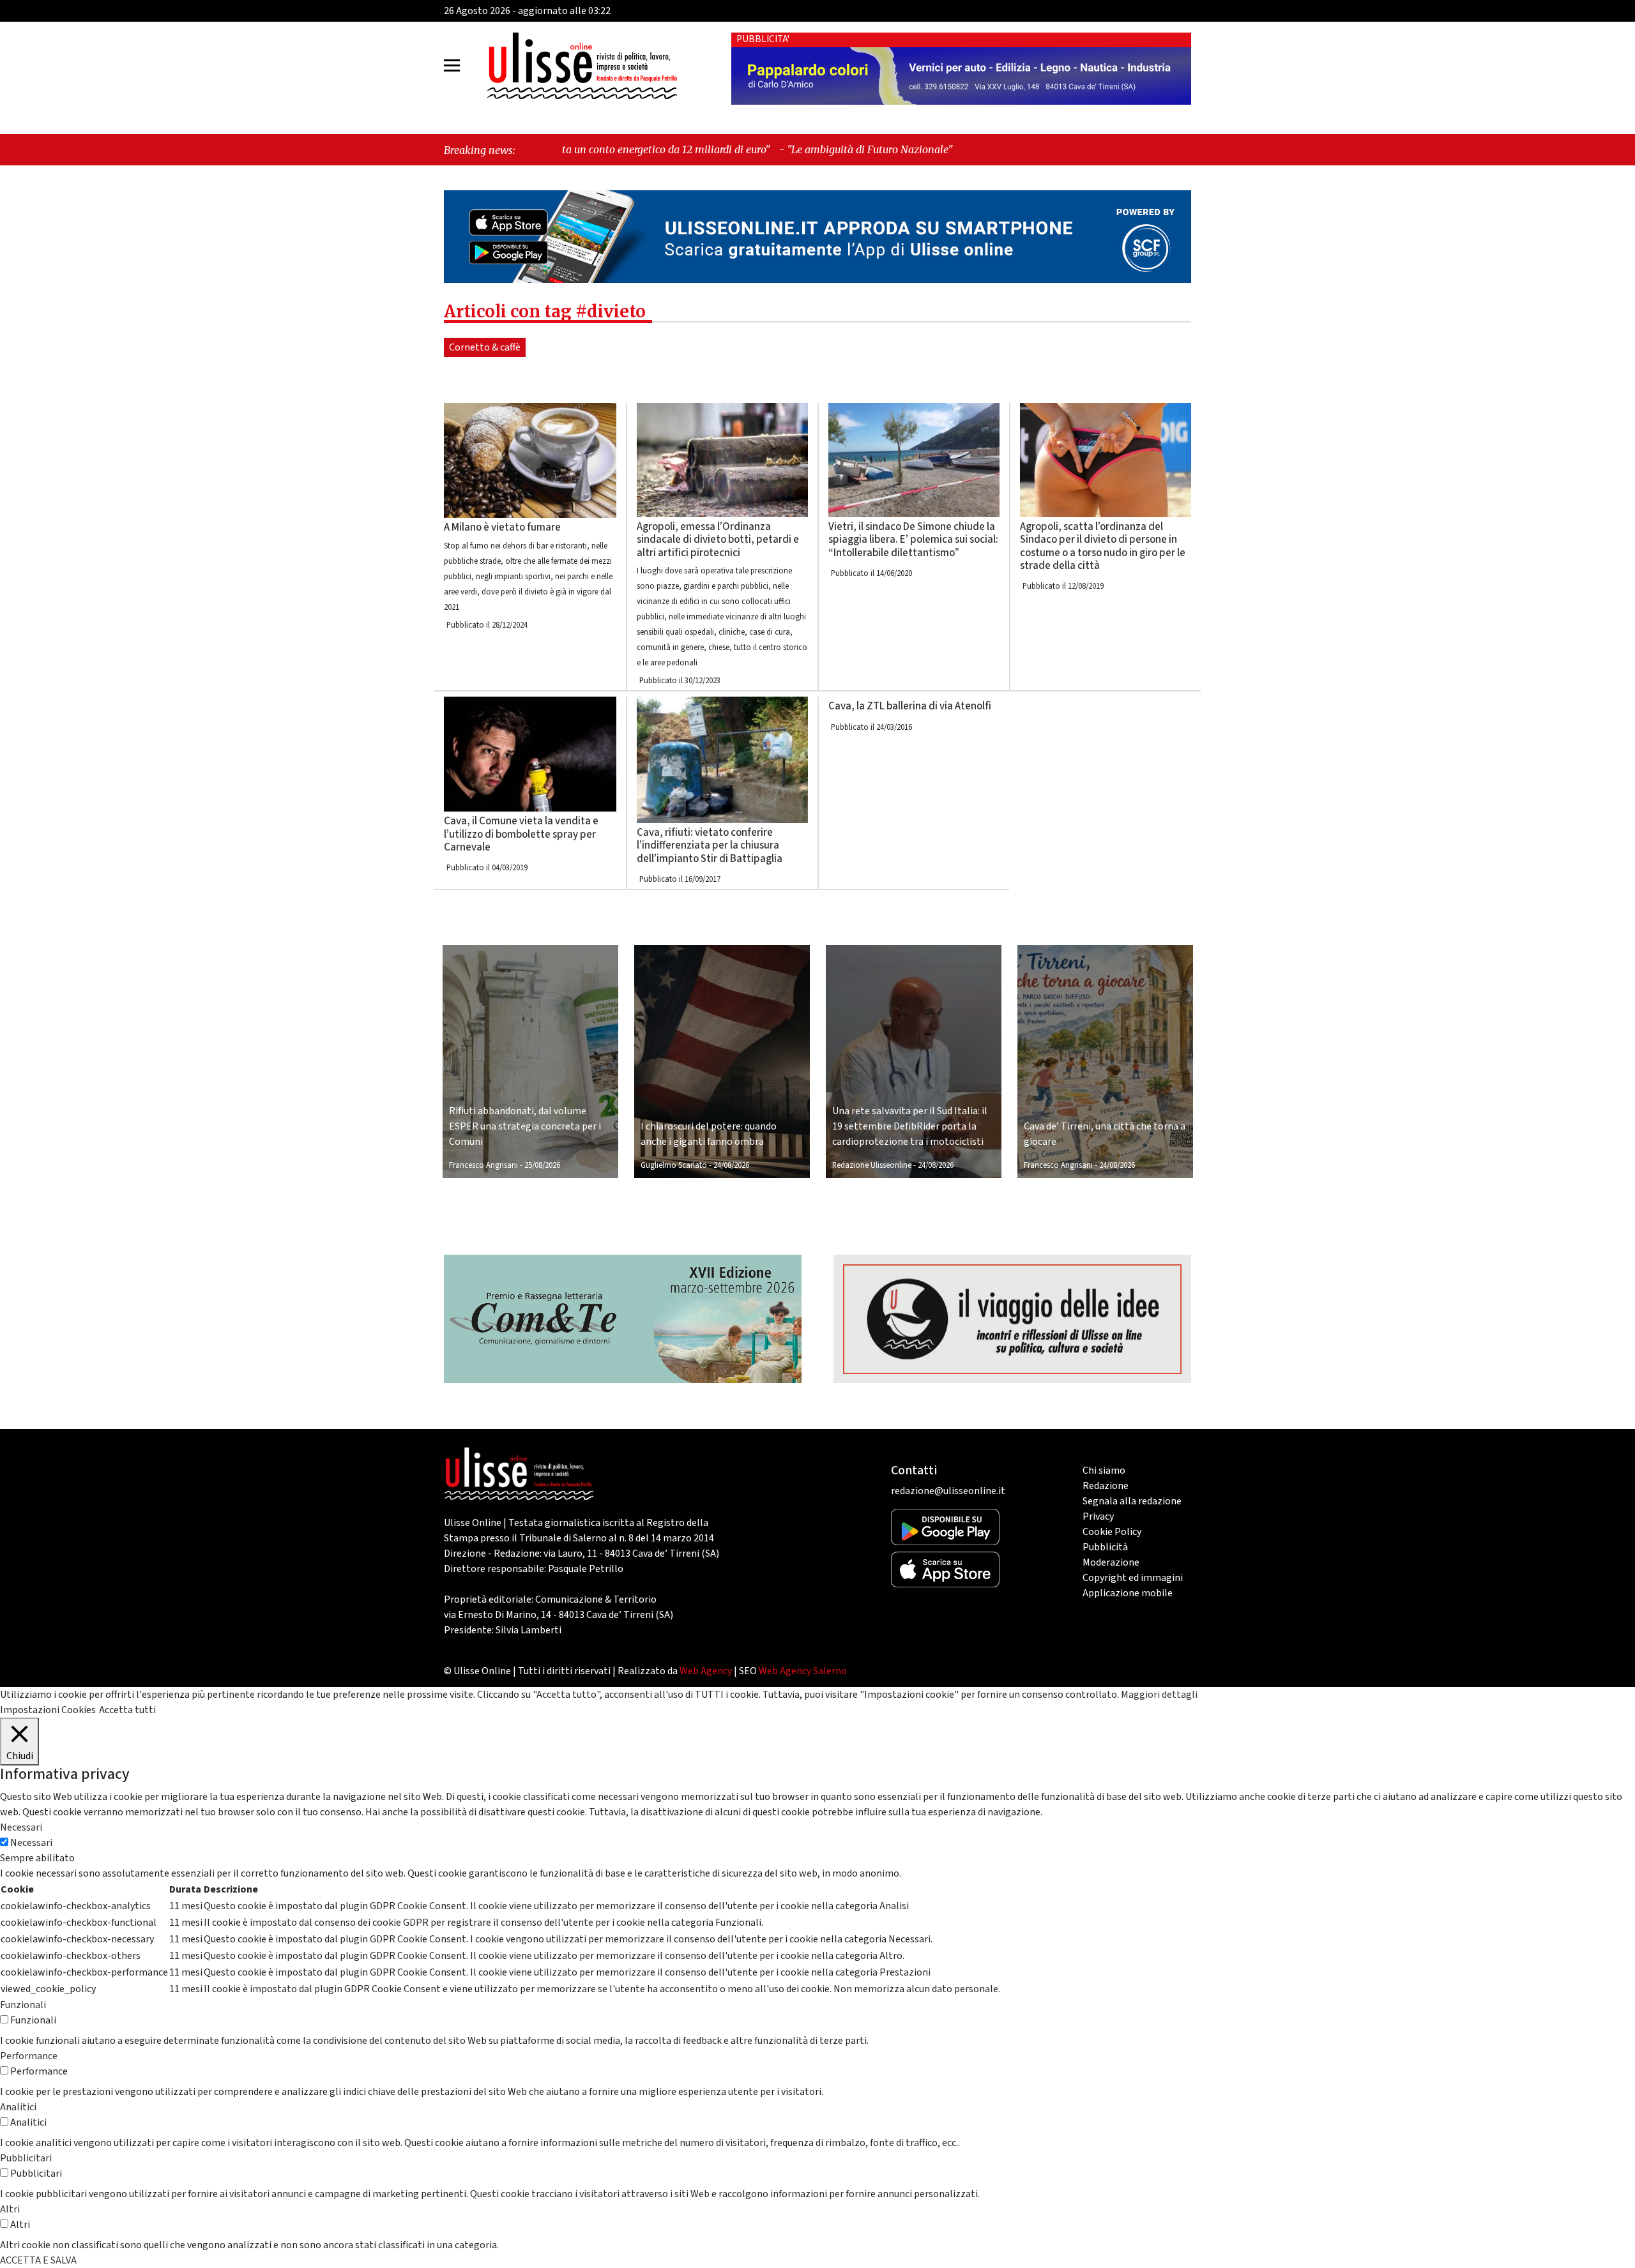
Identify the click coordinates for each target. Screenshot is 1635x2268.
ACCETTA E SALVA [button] (38, 2260)
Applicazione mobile (1128, 1593)
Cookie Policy (1112, 1532)
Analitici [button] (18, 2107)
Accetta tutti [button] (127, 1710)
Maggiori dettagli (1159, 1695)
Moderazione (1111, 1562)
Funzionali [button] (23, 2005)
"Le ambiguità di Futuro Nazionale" (693, 149)
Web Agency (706, 1671)
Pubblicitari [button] (26, 2158)
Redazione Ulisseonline (872, 1165)
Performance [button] (29, 2056)
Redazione (1106, 1486)
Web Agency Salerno (803, 1671)
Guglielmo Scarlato (674, 1165)
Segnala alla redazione (1132, 1501)
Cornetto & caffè (485, 347)
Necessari (31, 1843)
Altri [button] (10, 2209)
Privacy (1098, 1516)
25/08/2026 (542, 1165)
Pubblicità (1105, 1547)
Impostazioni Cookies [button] (48, 1710)
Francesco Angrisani (483, 1165)
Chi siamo (1104, 1470)
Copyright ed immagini (1133, 1578)
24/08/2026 (731, 1165)
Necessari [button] (21, 1827)
